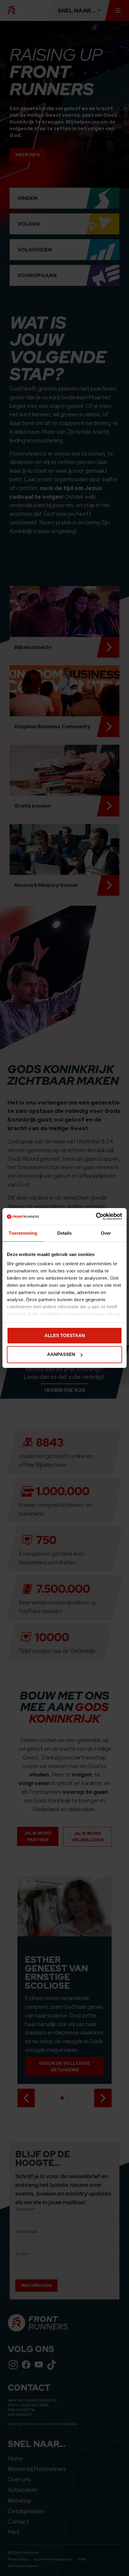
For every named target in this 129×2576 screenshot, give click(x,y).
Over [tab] (106, 1233)
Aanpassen (61, 1355)
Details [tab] (65, 1233)
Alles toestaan (65, 1335)
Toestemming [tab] (23, 1233)
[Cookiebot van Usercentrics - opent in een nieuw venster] (96, 1216)
